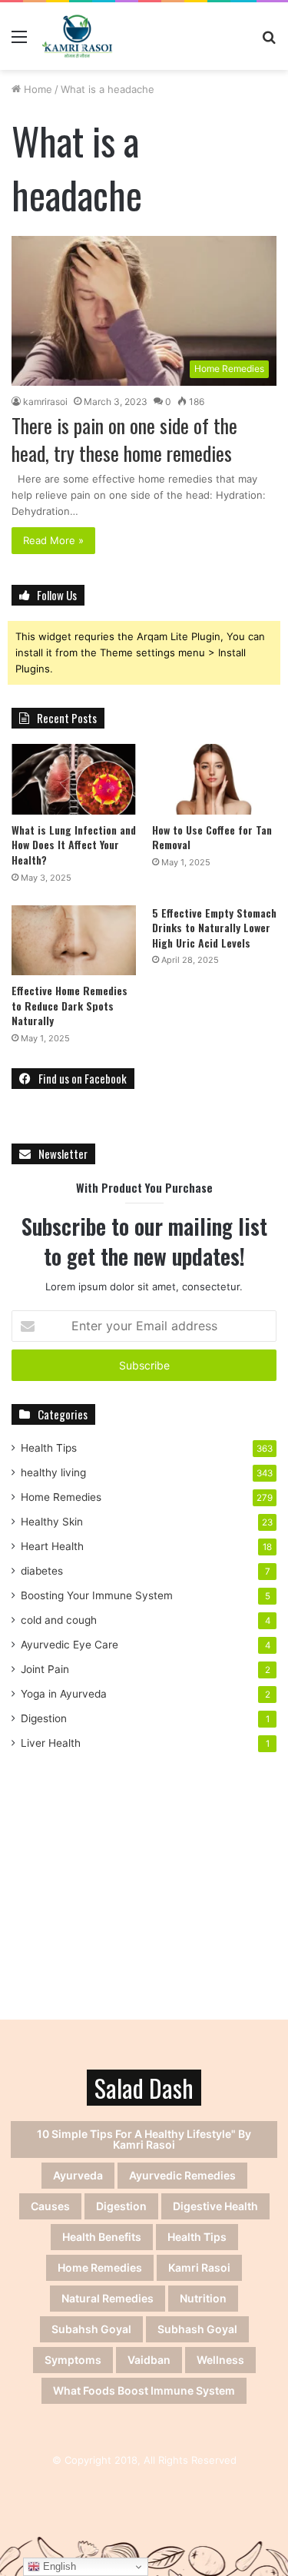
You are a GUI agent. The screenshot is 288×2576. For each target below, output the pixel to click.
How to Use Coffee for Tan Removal (212, 837)
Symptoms (73, 2360)
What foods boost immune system (144, 2390)
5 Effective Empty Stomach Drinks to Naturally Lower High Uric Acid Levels (214, 928)
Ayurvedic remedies (182, 2175)
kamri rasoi (199, 2267)
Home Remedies (61, 1497)
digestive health (215, 2206)
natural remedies (108, 2298)
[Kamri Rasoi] (77, 36)
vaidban (149, 2360)
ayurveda (78, 2175)
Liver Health (51, 1743)
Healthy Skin (52, 1522)
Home (36, 89)
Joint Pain (45, 1669)
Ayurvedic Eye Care (70, 1645)
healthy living (53, 1472)
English (58, 2566)
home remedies (100, 2267)
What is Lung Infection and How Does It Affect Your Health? (74, 845)
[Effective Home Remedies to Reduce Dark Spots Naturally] (74, 940)
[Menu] (19, 42)
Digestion (44, 1718)
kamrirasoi (45, 402)
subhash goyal (197, 2329)
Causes (50, 2206)
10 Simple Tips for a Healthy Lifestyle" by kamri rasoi (144, 2139)
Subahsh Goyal (91, 2329)
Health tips (197, 2237)
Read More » (53, 540)
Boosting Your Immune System (97, 1595)
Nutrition (203, 2298)
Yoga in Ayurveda (64, 1694)
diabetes (42, 1571)
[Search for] (269, 42)
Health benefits (102, 2237)
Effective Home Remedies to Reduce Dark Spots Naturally (70, 1005)
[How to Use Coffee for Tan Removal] (214, 779)
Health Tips (49, 1448)
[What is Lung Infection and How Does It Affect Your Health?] (74, 779)
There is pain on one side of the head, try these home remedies (124, 439)
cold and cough (59, 1620)
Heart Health (52, 1546)
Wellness (220, 2360)
